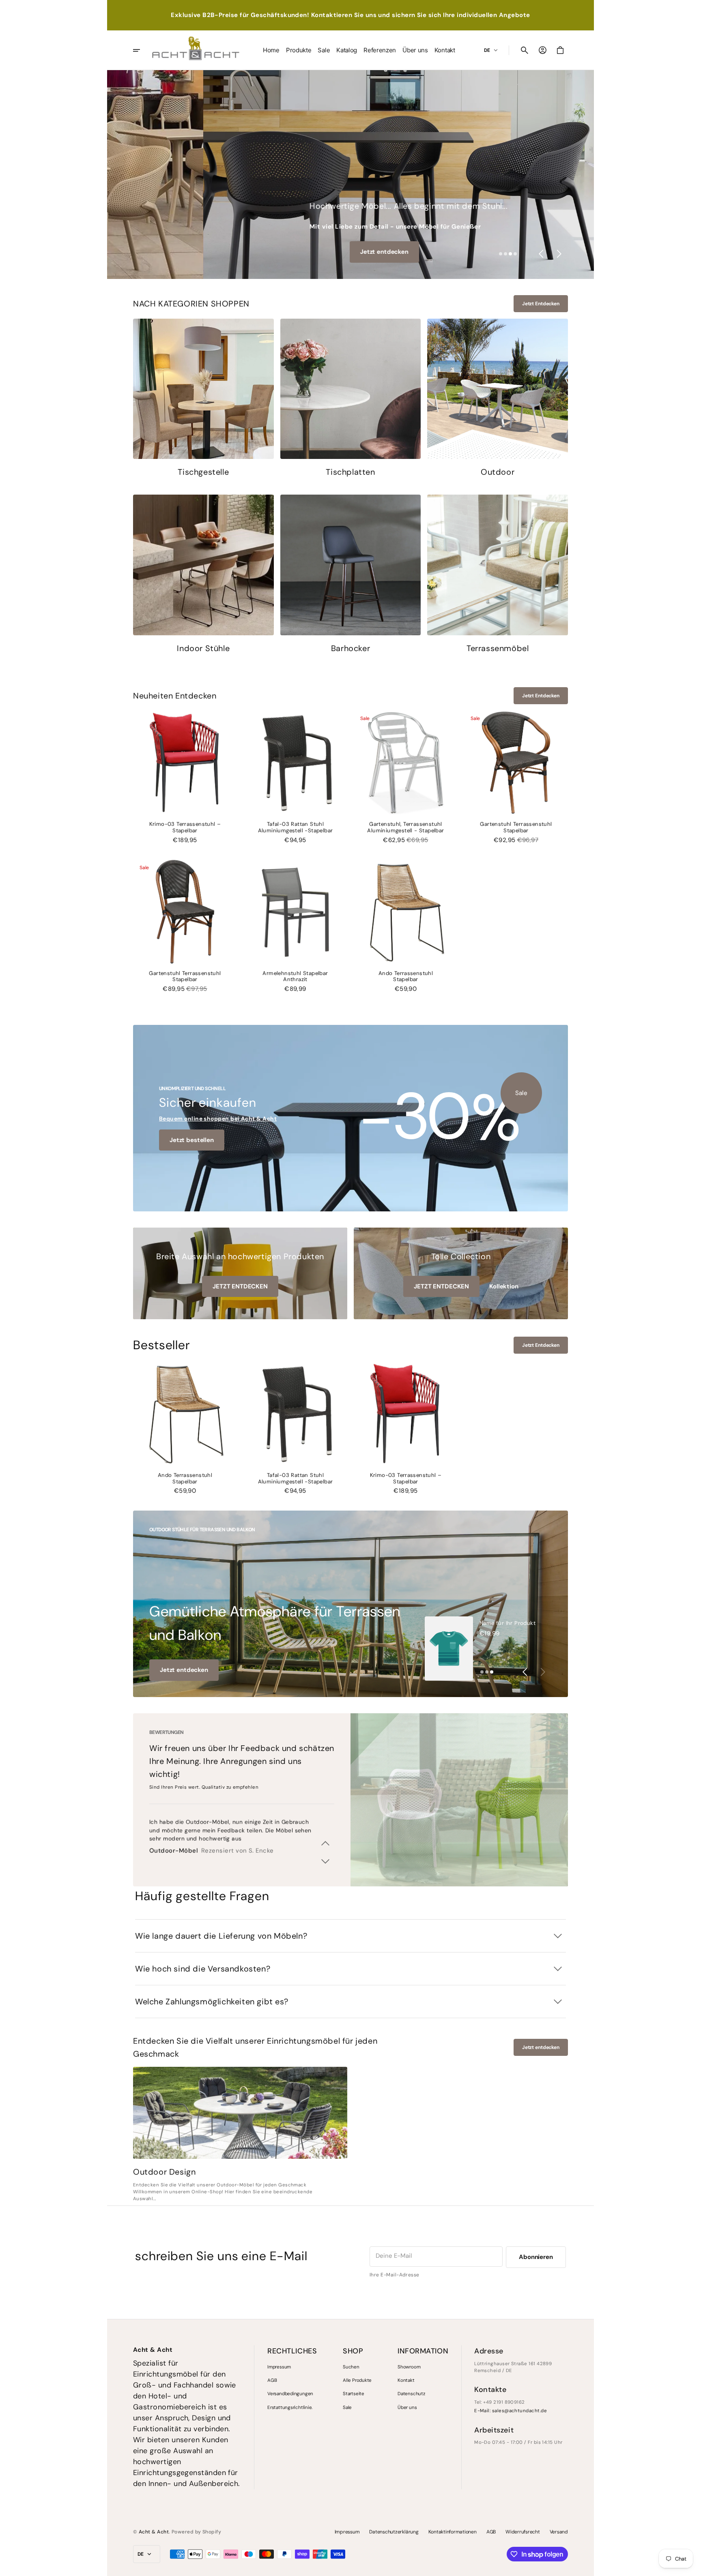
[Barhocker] (351, 575)
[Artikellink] (240, 2113)
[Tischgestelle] (203, 399)
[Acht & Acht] (196, 50)
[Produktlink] (185, 777)
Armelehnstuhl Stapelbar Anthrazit (295, 977)
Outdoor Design (164, 2172)
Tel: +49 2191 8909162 (500, 2402)
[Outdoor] (498, 399)
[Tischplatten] (351, 399)
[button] (525, 50)
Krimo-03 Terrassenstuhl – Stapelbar (185, 827)
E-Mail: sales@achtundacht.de (511, 2411)
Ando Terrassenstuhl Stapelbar (406, 977)
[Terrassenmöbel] (498, 575)
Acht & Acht (154, 2532)
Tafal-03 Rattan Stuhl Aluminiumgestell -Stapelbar (296, 827)
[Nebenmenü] (142, 50)
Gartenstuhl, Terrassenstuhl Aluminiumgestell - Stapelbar (405, 827)
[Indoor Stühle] (203, 575)
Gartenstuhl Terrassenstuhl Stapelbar (516, 827)
